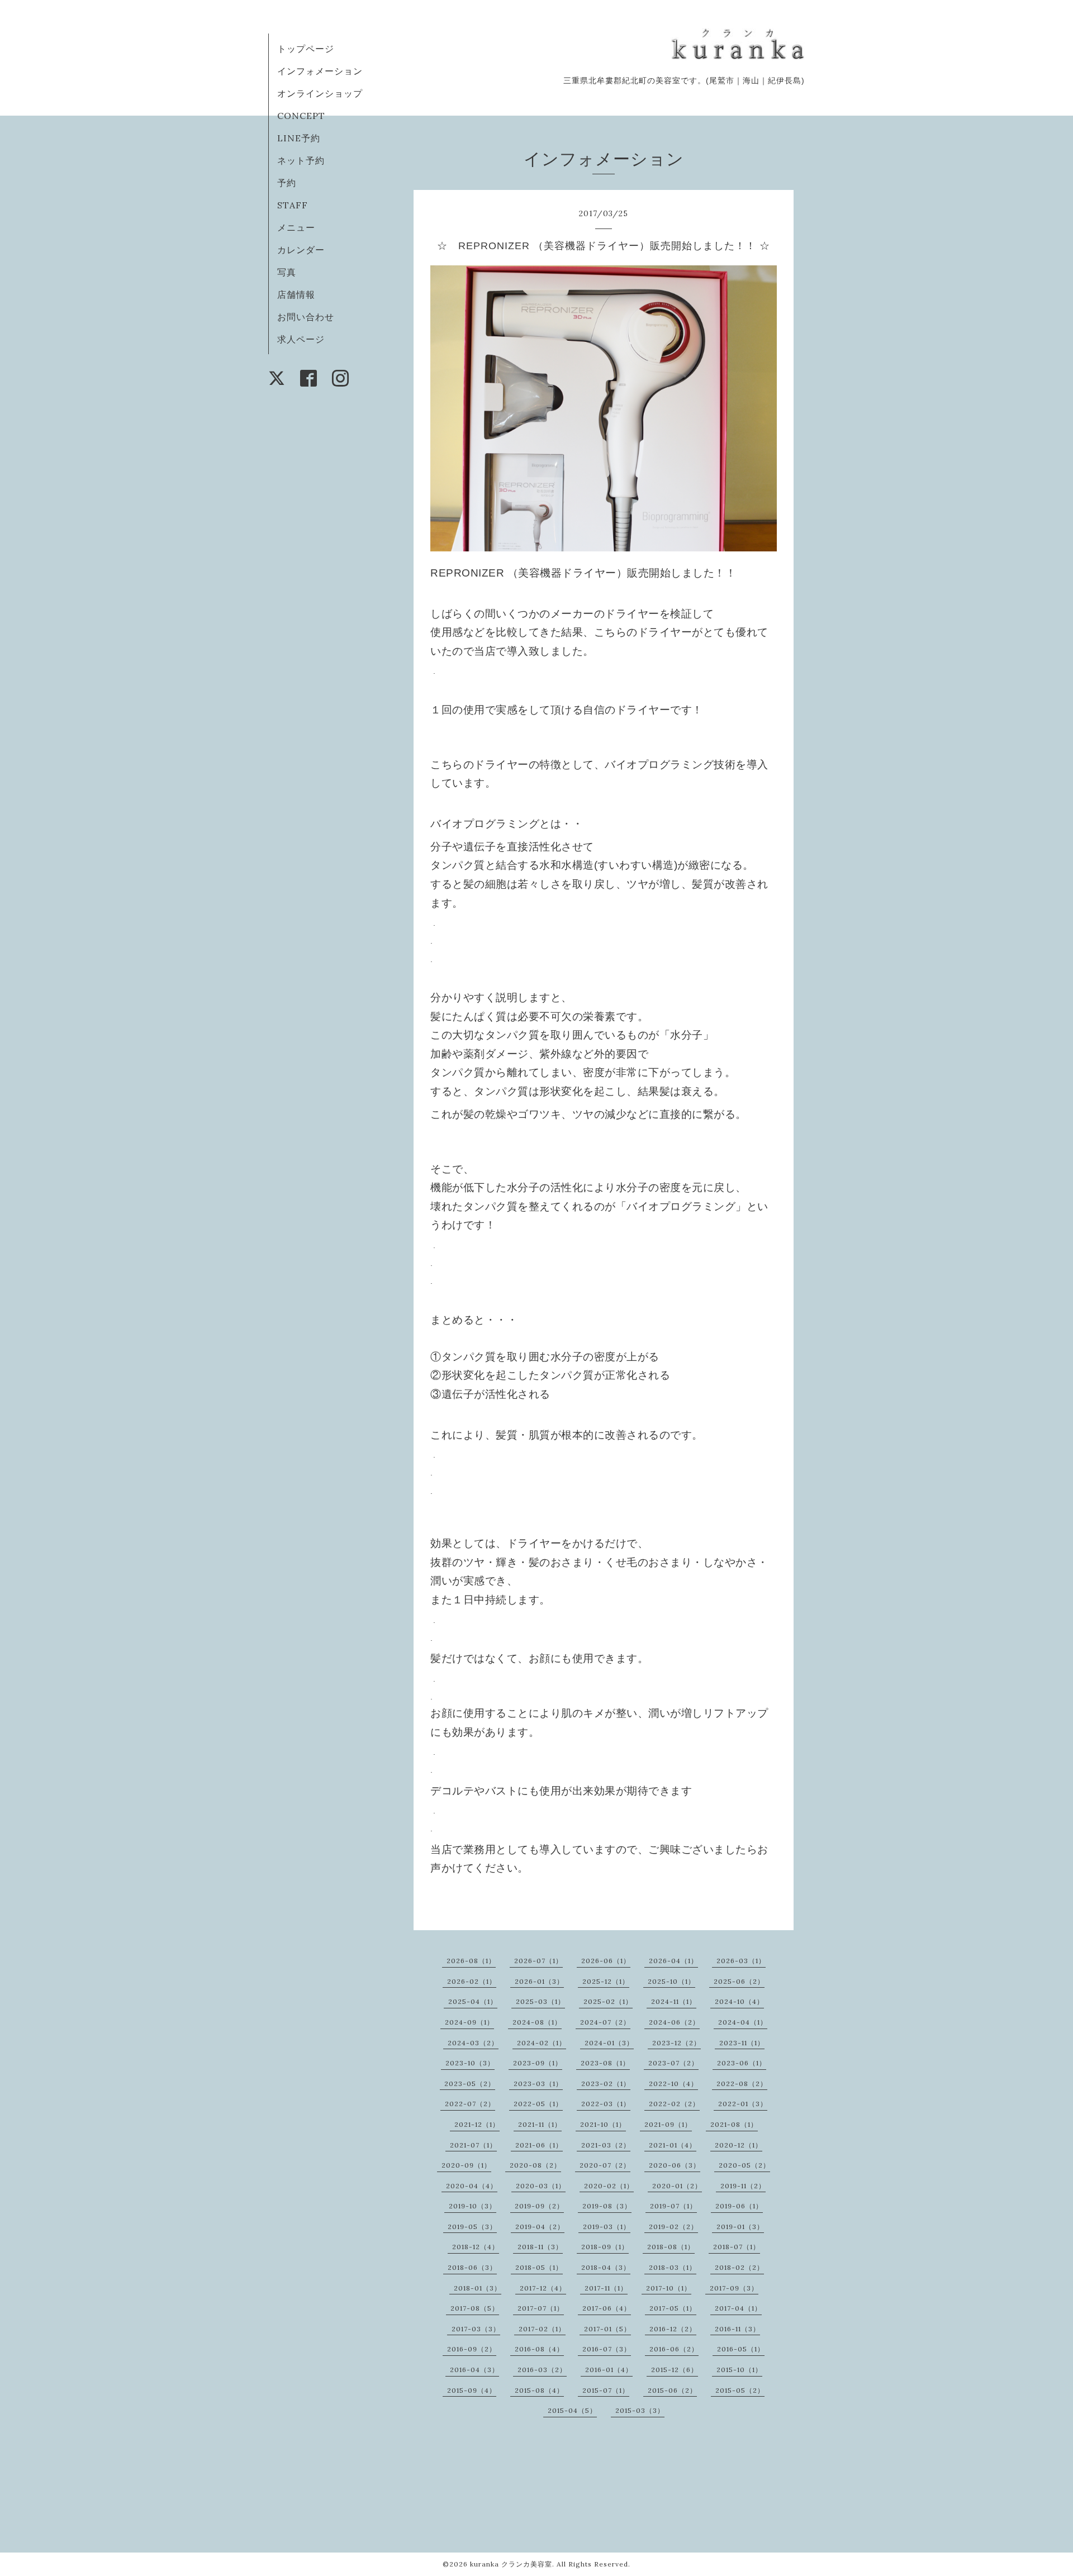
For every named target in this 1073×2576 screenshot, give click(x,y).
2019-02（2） (673, 2227)
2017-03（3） (476, 2329)
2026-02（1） (472, 1981)
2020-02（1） (609, 2186)
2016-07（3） (607, 2349)
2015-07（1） (606, 2390)
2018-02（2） (739, 2267)
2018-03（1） (673, 2267)
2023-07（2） (673, 2063)
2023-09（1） (538, 2063)
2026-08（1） (471, 1961)
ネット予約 (301, 160)
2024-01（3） (609, 2043)
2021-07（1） (473, 2145)
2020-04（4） (472, 2186)
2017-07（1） (541, 2308)
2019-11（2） (743, 2186)
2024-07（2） (605, 2022)
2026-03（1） (741, 1961)
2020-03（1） (541, 2186)
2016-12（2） (673, 2329)
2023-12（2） (676, 2043)
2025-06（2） (739, 1981)
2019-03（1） (607, 2227)
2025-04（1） (473, 2001)
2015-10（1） (739, 2370)
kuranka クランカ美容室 (511, 2564)
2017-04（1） (738, 2308)
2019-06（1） (739, 2206)
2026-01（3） (539, 1981)
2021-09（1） (668, 2124)
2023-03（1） (538, 2084)
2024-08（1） (537, 2022)
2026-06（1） (606, 1961)
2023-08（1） (605, 2063)
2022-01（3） (743, 2104)
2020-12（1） (739, 2145)
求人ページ (301, 339)
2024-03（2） (473, 2043)
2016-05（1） (741, 2349)
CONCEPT (301, 116)
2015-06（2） (672, 2390)
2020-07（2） (605, 2165)
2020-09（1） (466, 2165)
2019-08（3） (607, 2206)
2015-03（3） (640, 2410)
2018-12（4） (476, 2247)
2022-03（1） (606, 2104)
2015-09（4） (472, 2390)
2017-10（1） (669, 2288)
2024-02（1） (542, 2043)
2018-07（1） (737, 2247)
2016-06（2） (674, 2349)
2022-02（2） (674, 2104)
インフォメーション (320, 71)
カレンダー (301, 250)
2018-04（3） (606, 2267)
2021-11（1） (540, 2124)
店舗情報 (296, 294)
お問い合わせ (306, 317)
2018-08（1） (671, 2247)
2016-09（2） (472, 2349)
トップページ (306, 49)
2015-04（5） (572, 2410)
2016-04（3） (474, 2370)
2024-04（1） (743, 2022)
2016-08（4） (539, 2349)
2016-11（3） (737, 2329)
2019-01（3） (740, 2227)
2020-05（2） (744, 2165)
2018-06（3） (472, 2267)
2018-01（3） (478, 2288)
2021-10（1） (603, 2124)
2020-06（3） (675, 2165)
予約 (287, 183)
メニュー (296, 227)
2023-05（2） (470, 2084)
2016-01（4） (609, 2370)
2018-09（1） (605, 2247)
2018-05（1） (539, 2267)
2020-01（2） (677, 2186)
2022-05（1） (538, 2104)
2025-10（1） (671, 1981)
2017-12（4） (543, 2288)
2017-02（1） (542, 2329)
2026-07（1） (538, 1961)
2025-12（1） (606, 1981)
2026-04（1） (673, 1961)
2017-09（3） (734, 2288)
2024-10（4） (739, 2001)
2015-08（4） (539, 2390)
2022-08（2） (742, 2084)
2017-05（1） (673, 2308)
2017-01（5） (607, 2329)
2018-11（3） (540, 2247)
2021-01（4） (673, 2145)
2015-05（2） (740, 2390)
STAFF (293, 205)
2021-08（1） (734, 2124)
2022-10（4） (673, 2084)
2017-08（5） (475, 2308)
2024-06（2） (674, 2022)
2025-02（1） (608, 2001)
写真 (287, 272)
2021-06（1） (539, 2145)
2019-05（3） (472, 2227)
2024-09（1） (469, 2022)
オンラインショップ (320, 93)
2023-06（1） (742, 2063)
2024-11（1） (674, 2001)
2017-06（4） (607, 2308)
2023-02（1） (606, 2084)
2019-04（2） (540, 2227)
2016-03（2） (542, 2370)
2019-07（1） (673, 2206)
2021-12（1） (477, 2124)
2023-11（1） (742, 2043)
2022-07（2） (470, 2104)
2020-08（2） (535, 2165)
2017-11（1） (606, 2288)
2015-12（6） (675, 2370)
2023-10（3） (470, 2063)
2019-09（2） (539, 2206)
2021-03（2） (606, 2145)
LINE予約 (299, 138)
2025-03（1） (540, 2001)
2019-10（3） (473, 2206)
